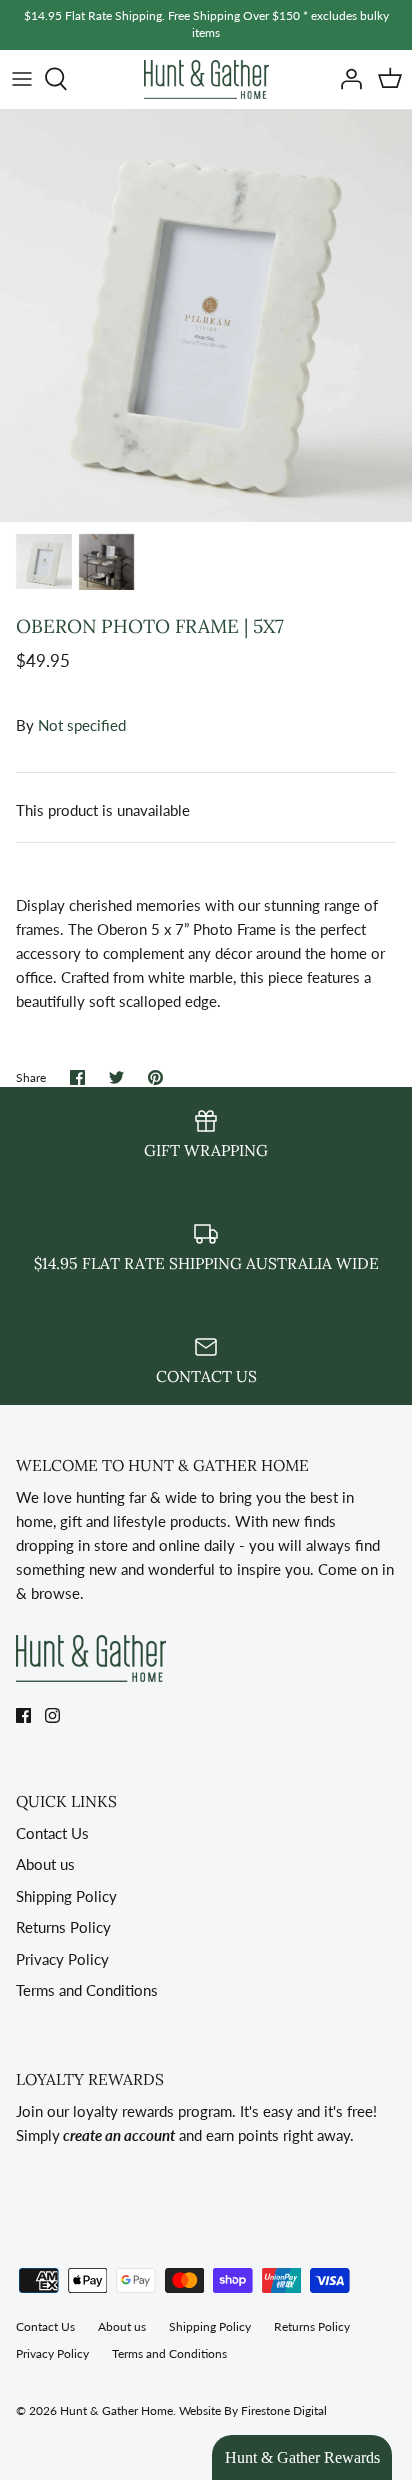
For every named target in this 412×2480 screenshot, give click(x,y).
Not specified (82, 725)
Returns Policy (63, 1927)
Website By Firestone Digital (253, 2410)
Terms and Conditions (87, 1990)
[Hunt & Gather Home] (206, 79)
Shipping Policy (66, 1896)
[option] (206, 316)
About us (45, 1864)
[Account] (346, 79)
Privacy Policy (62, 1959)
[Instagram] (52, 1715)
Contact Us (52, 1833)
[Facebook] (23, 1715)
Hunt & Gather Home (116, 2410)
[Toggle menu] (22, 79)
